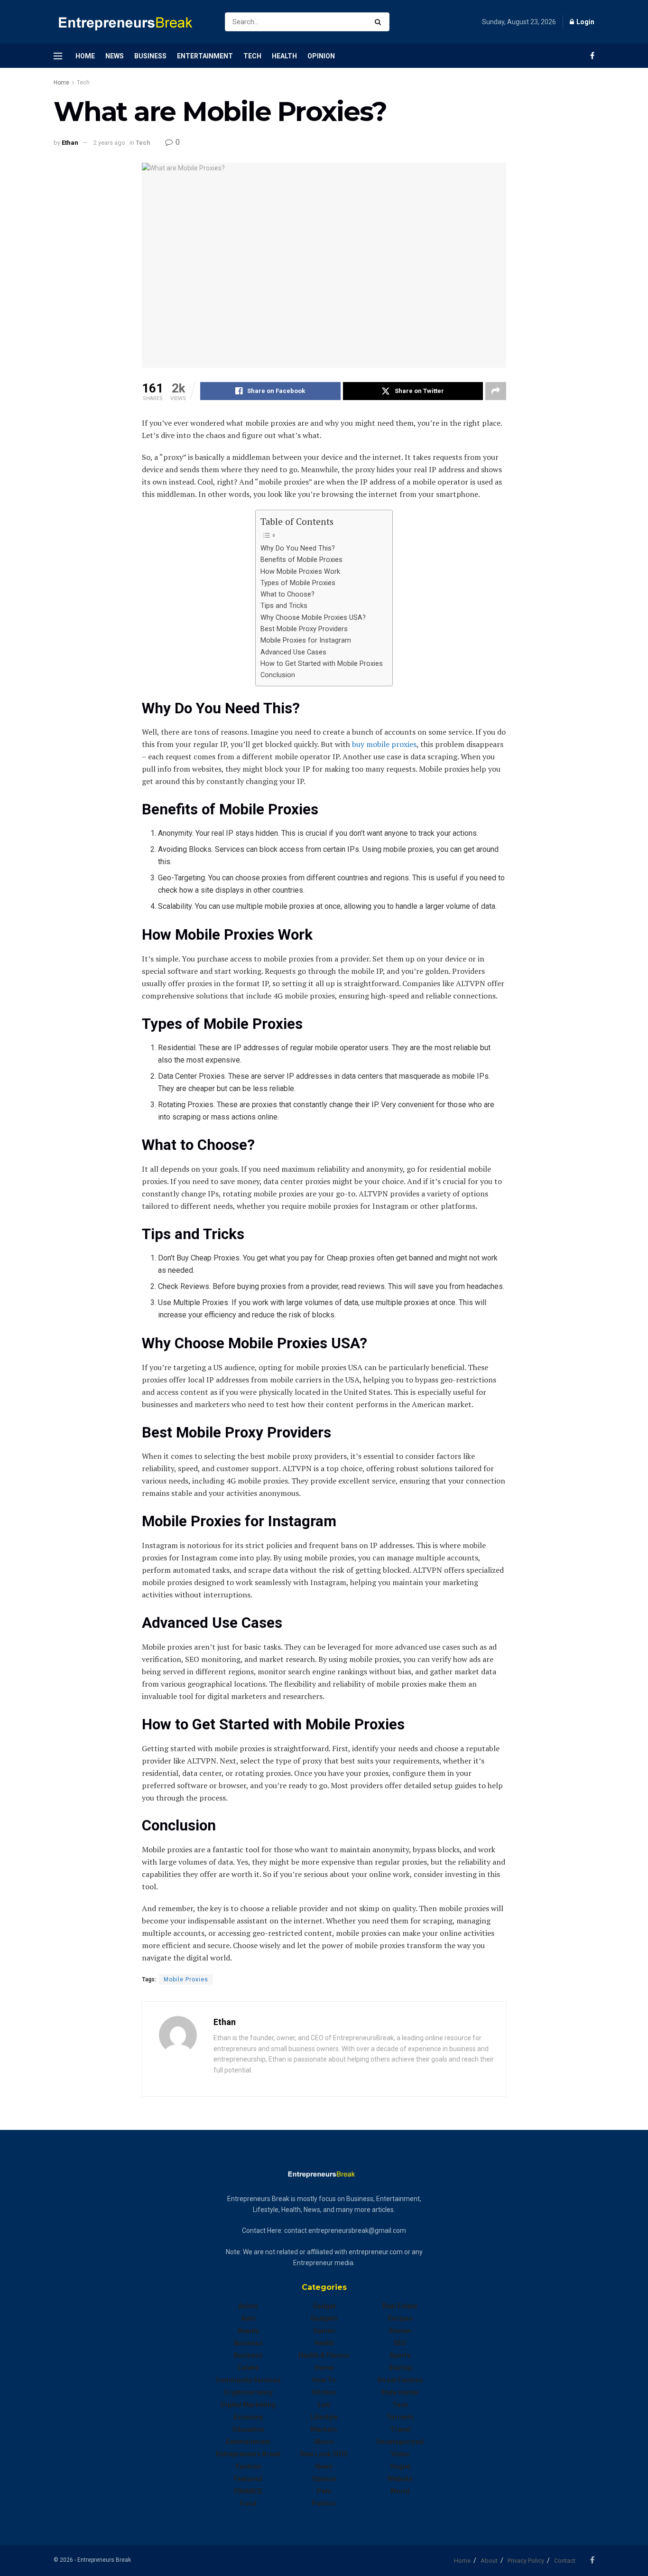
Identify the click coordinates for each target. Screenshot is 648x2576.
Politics (324, 2503)
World (400, 2491)
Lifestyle (324, 2417)
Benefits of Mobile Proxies (301, 560)
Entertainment (205, 56)
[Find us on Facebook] (592, 56)
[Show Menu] (58, 56)
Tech (252, 56)
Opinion (321, 56)
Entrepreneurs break (248, 2454)
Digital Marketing (248, 2405)
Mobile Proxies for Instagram (306, 640)
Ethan (70, 143)
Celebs (248, 2368)
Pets (324, 2491)
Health (284, 56)
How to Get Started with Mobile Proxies (322, 664)
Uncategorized (400, 2442)
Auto (248, 2318)
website (400, 2479)
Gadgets (324, 2318)
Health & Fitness (324, 2355)
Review (400, 2331)
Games (324, 2331)
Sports (400, 2355)
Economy (248, 2417)
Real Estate (400, 2306)
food (248, 2503)
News (115, 56)
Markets (324, 2429)
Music (324, 2442)
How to (324, 2380)
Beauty (248, 2331)
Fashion (248, 2466)
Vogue (400, 2466)
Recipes (400, 2318)
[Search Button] (380, 22)
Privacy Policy (526, 2561)
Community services (248, 2380)
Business (150, 56)
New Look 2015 (324, 2454)
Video (400, 2454)
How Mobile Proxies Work (300, 572)
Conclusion (278, 675)
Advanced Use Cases (293, 652)
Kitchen (324, 2392)
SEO (400, 2343)
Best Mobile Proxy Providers (304, 629)
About (489, 2561)
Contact (565, 2561)
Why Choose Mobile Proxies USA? (313, 618)
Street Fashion (400, 2380)
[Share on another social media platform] (496, 391)
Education (248, 2429)
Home (85, 56)
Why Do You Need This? (298, 548)
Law (324, 2405)
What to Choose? (287, 594)
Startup (400, 2368)
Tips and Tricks (284, 606)
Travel (400, 2429)
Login (585, 22)
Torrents (400, 2417)
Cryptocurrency (248, 2392)
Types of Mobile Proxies (298, 583)
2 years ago (109, 143)
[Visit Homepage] (131, 22)
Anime (248, 2306)
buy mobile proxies (384, 744)
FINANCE (248, 2491)
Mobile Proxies (186, 1979)
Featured (248, 2479)
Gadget (324, 2306)
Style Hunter (400, 2392)
